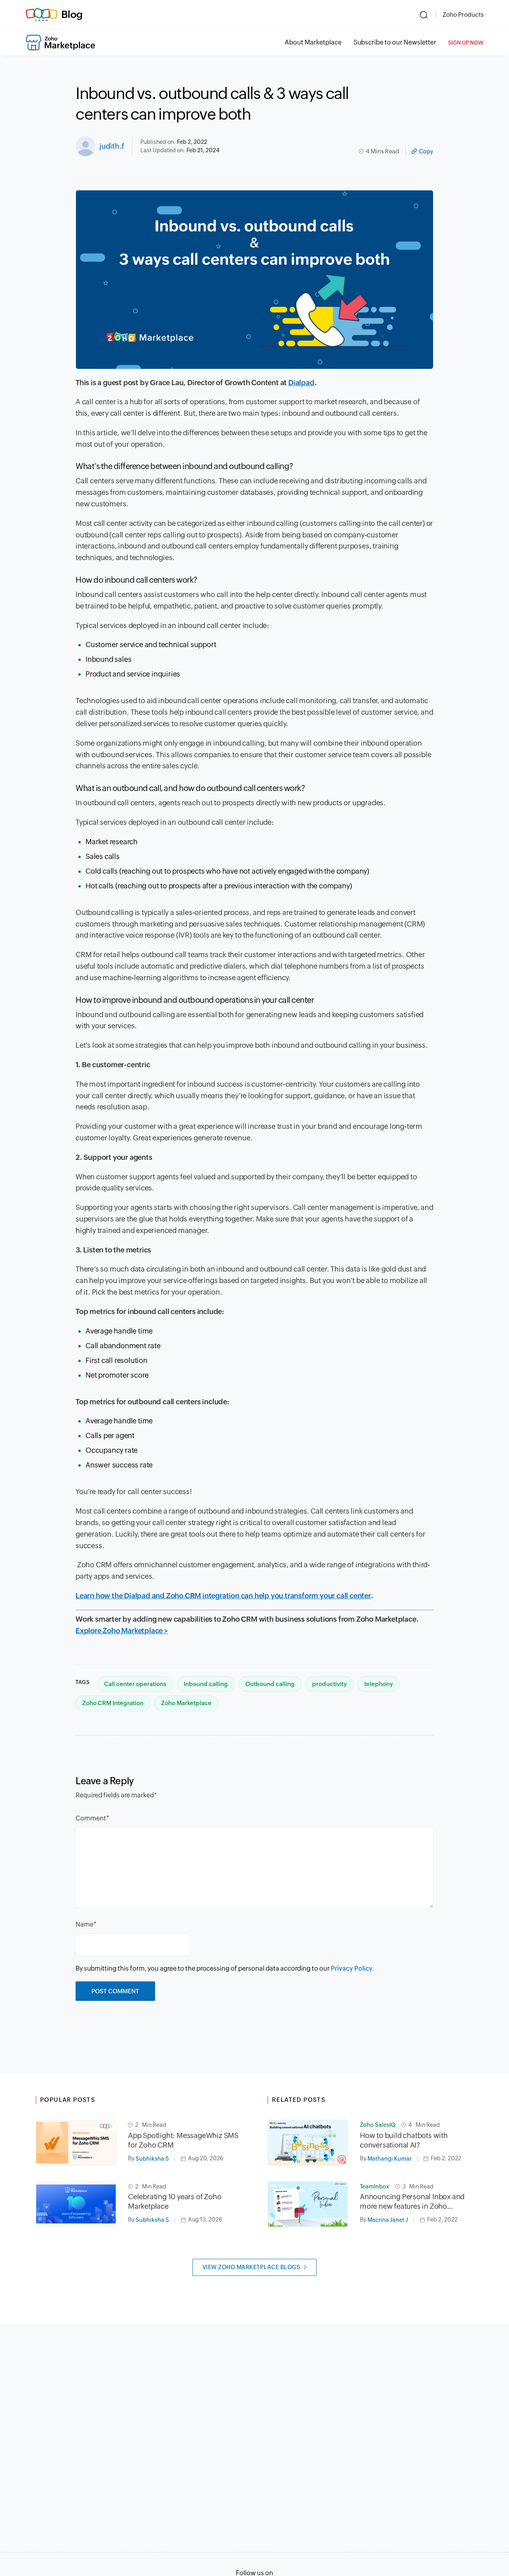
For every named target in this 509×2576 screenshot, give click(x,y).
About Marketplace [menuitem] (313, 42)
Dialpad (301, 383)
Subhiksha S (152, 2159)
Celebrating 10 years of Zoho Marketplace (175, 2201)
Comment (91, 1818)
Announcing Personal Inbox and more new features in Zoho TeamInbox (412, 2202)
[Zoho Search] (424, 15)
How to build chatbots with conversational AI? (404, 2140)
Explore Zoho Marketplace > (122, 1631)
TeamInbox (375, 2186)
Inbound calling (206, 1684)
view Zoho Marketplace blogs (252, 2267)
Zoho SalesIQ (378, 2125)
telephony (379, 1684)
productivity (329, 1684)
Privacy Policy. (353, 1968)
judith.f (112, 146)
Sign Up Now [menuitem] (466, 43)
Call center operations (135, 1684)
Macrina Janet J (388, 2220)
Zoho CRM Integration (113, 1703)
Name (85, 1924)
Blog (72, 14)
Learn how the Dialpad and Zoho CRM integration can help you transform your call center (223, 1596)
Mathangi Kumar (390, 2159)
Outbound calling (270, 1684)
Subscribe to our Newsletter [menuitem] (395, 42)
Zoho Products (463, 15)
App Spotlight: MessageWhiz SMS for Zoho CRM (183, 2140)
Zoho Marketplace (186, 1703)
